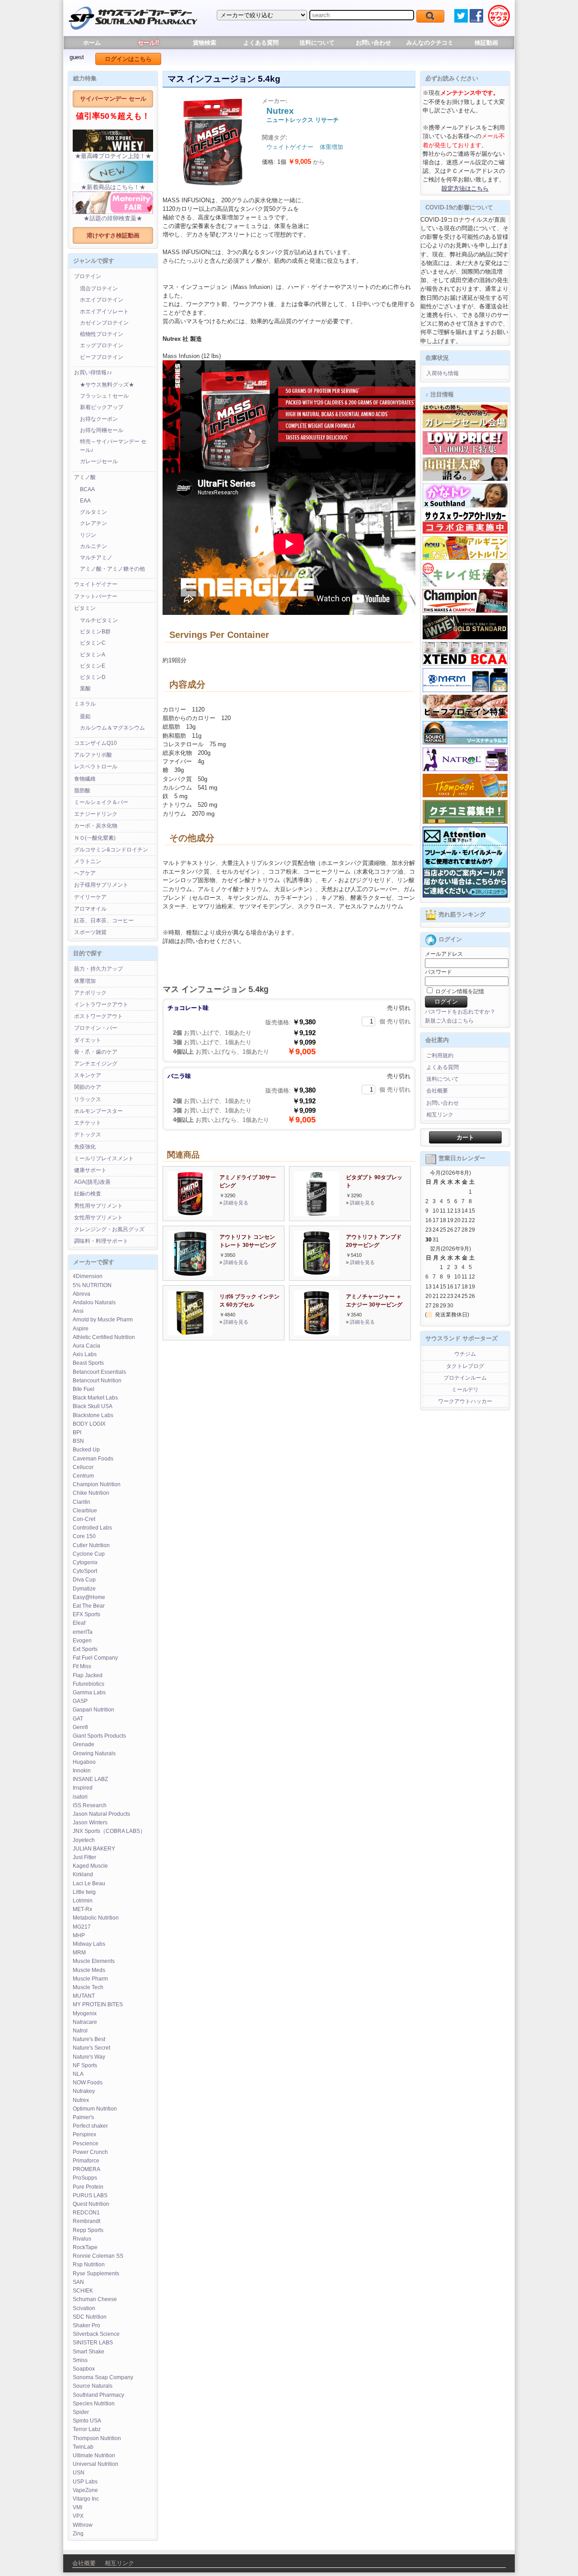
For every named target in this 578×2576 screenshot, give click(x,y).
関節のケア (88, 1087)
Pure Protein (88, 2187)
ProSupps (85, 2178)
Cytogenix (85, 1562)
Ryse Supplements (96, 2274)
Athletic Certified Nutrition (104, 1337)
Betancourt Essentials (99, 1372)
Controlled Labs (92, 1528)
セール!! (148, 43)
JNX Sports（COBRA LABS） (109, 1831)
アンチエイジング (96, 1064)
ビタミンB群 (95, 632)
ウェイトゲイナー (96, 584)
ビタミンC (93, 643)
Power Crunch (90, 2152)
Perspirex (84, 2134)
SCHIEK (83, 2291)
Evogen (82, 1641)
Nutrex (81, 2100)
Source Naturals (93, 2386)
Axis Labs (85, 1354)
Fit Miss (82, 1666)
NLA (78, 2074)
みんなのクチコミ (430, 43)
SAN (78, 2282)
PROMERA (86, 2169)
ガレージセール (99, 461)
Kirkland (83, 1874)
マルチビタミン (99, 620)
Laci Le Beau (89, 1883)
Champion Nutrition (97, 1484)
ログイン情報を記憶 (459, 991)
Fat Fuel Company (95, 1658)
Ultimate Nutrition (94, 2455)
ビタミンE (93, 666)
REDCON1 (86, 2213)
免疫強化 (85, 1147)
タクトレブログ (465, 1366)
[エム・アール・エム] (465, 690)
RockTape (85, 2247)
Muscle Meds (89, 1970)
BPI (77, 1432)
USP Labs (85, 2482)
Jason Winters (90, 1823)
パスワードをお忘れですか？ (460, 1012)
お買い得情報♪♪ (93, 372)
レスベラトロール (96, 767)
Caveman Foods (93, 1459)
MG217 (82, 1927)
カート (465, 1137)
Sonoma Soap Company (103, 2377)
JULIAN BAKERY (94, 1849)
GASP (80, 1701)
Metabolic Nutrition (96, 1918)
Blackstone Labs (93, 1415)
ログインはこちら (128, 59)
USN (79, 2473)
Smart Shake (89, 2352)
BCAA (87, 489)
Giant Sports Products (99, 1736)
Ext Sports (85, 1649)
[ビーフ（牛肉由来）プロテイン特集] (465, 716)
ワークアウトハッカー (465, 1401)
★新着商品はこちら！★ (113, 187)
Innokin (82, 1771)
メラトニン (88, 861)
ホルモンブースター (98, 1111)
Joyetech (84, 1840)
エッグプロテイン (102, 345)
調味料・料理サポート (101, 1241)
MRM (79, 1953)
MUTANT (84, 1996)
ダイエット (88, 1040)
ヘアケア (85, 873)
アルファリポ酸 (93, 755)
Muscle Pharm (90, 1979)
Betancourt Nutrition (97, 1381)
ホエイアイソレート (104, 312)
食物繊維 (85, 779)
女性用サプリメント (98, 1218)
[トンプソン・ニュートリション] (465, 795)
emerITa (83, 1632)
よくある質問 (261, 43)
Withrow (83, 2525)
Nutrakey (84, 2091)
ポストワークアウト (98, 1016)
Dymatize (84, 1589)
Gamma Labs (89, 1693)
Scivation (84, 2308)
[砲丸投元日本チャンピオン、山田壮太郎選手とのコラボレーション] (465, 479)
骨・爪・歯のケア (96, 1052)
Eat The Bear (89, 1606)
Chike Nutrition (91, 1493)
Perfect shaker (90, 2126)
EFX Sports (86, 1614)
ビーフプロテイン (102, 357)
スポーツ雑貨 (90, 932)
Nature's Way (89, 2057)
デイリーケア (90, 897)
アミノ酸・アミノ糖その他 (112, 569)
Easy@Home (89, 1597)
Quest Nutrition (91, 2204)
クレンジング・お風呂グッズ (109, 1229)
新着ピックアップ (102, 407)
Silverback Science (96, 2334)
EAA (85, 501)
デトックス (88, 1135)
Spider (81, 2412)
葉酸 (85, 688)
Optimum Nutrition (95, 2109)
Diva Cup (84, 1580)
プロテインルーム (465, 1378)
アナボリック (90, 993)
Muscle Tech (88, 1987)
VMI (77, 2507)
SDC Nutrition (90, 2317)
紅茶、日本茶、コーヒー (104, 921)
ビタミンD (93, 677)
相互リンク (440, 1115)
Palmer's (83, 2117)
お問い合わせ (373, 43)
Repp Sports (88, 2230)
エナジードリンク (96, 814)
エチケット (88, 1123)
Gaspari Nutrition (93, 1710)
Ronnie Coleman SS (98, 2256)
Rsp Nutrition (89, 2264)
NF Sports (85, 2065)
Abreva (82, 1294)
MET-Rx (82, 1909)
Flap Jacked (88, 1675)
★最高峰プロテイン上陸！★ (113, 156)
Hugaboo (84, 1762)
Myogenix (85, 2013)
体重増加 (85, 981)
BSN (78, 1441)
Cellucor (83, 1467)
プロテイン (88, 276)
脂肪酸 (82, 790)
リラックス (88, 1099)
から (306, 162)
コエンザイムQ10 (96, 743)
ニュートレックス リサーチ (303, 120)
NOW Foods (88, 2083)
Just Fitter (84, 1857)
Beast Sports (88, 1363)
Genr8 (80, 1727)
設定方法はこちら (465, 188)
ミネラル (85, 704)
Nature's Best (89, 2039)
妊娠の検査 (88, 1194)
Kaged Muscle (90, 1866)
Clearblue (85, 1511)
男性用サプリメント (98, 1206)
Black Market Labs (95, 1398)
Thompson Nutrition (97, 2438)
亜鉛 (85, 716)
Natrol (80, 2031)
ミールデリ (465, 1390)
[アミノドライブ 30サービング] (190, 1214)
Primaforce (86, 2161)
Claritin (82, 1502)
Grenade (84, 1744)
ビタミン (85, 608)
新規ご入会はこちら (449, 1021)
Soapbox (84, 2369)
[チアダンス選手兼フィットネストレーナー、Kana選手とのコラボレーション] (465, 506)
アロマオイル (90, 909)
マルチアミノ (96, 558)
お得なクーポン (99, 419)
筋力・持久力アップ (98, 969)
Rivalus (82, 2239)
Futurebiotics (89, 1684)
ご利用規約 (440, 1056)
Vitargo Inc (86, 2499)
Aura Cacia (86, 1346)
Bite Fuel (84, 1389)
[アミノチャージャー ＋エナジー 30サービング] (317, 1333)
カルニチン (93, 546)
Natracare (85, 2022)
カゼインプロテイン (104, 323)
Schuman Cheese (95, 2299)
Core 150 (84, 1536)
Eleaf (79, 1623)
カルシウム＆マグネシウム (112, 728)
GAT (78, 1719)
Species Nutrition (94, 2404)
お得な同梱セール (102, 430)
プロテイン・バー (96, 1028)
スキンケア (88, 1075)
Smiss (80, 2360)
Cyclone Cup (89, 1554)
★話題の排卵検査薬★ (113, 218)
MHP (79, 1935)
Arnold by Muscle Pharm (103, 1320)
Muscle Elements (94, 1961)
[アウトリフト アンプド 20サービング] (317, 1274)
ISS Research (90, 1805)
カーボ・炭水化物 (96, 826)
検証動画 (486, 43)
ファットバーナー (96, 596)
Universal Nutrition (96, 2464)
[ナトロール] (465, 769)
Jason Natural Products (101, 1814)
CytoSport (85, 1571)
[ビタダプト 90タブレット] (317, 1214)
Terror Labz (87, 2429)
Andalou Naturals (94, 1302)
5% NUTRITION (92, 1285)
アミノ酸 (85, 477)
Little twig (84, 1892)
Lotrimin (83, 1901)
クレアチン (93, 523)
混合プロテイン (99, 288)
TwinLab (83, 2447)
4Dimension (88, 1276)
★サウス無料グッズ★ (107, 385)
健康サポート (90, 1170)
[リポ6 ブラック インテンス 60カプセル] (190, 1333)
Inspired (83, 1788)
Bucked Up (86, 1450)
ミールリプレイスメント (104, 1158)
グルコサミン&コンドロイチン (111, 850)
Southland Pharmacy (98, 2395)
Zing (78, 2534)
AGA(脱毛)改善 (92, 1182)
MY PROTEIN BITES (98, 2004)
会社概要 (437, 1091)
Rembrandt (86, 2221)
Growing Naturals (94, 1753)
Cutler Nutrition (91, 1545)
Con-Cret (84, 1519)
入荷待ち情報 (443, 373)
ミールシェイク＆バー (101, 802)
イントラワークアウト (101, 1004)
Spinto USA (87, 2421)
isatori (80, 1797)
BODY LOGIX (89, 1424)
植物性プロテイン (102, 334)
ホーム (92, 43)
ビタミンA (93, 655)
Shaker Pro (86, 2325)
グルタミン (93, 512)
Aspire (81, 1329)
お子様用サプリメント (101, 885)
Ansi (78, 1311)
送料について (317, 43)
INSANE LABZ (90, 1779)
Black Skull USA (93, 1406)
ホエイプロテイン (102, 300)
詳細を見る (236, 1203)
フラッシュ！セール (104, 396)
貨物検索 (205, 43)
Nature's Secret (91, 2048)
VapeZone (85, 2490)
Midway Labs (89, 1944)
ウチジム (465, 1354)
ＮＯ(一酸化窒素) (95, 838)
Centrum (83, 1476)
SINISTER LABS (93, 2343)
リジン (88, 535)
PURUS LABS (90, 2195)
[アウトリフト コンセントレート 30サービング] (190, 1274)
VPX (78, 2516)
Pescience (86, 2144)
